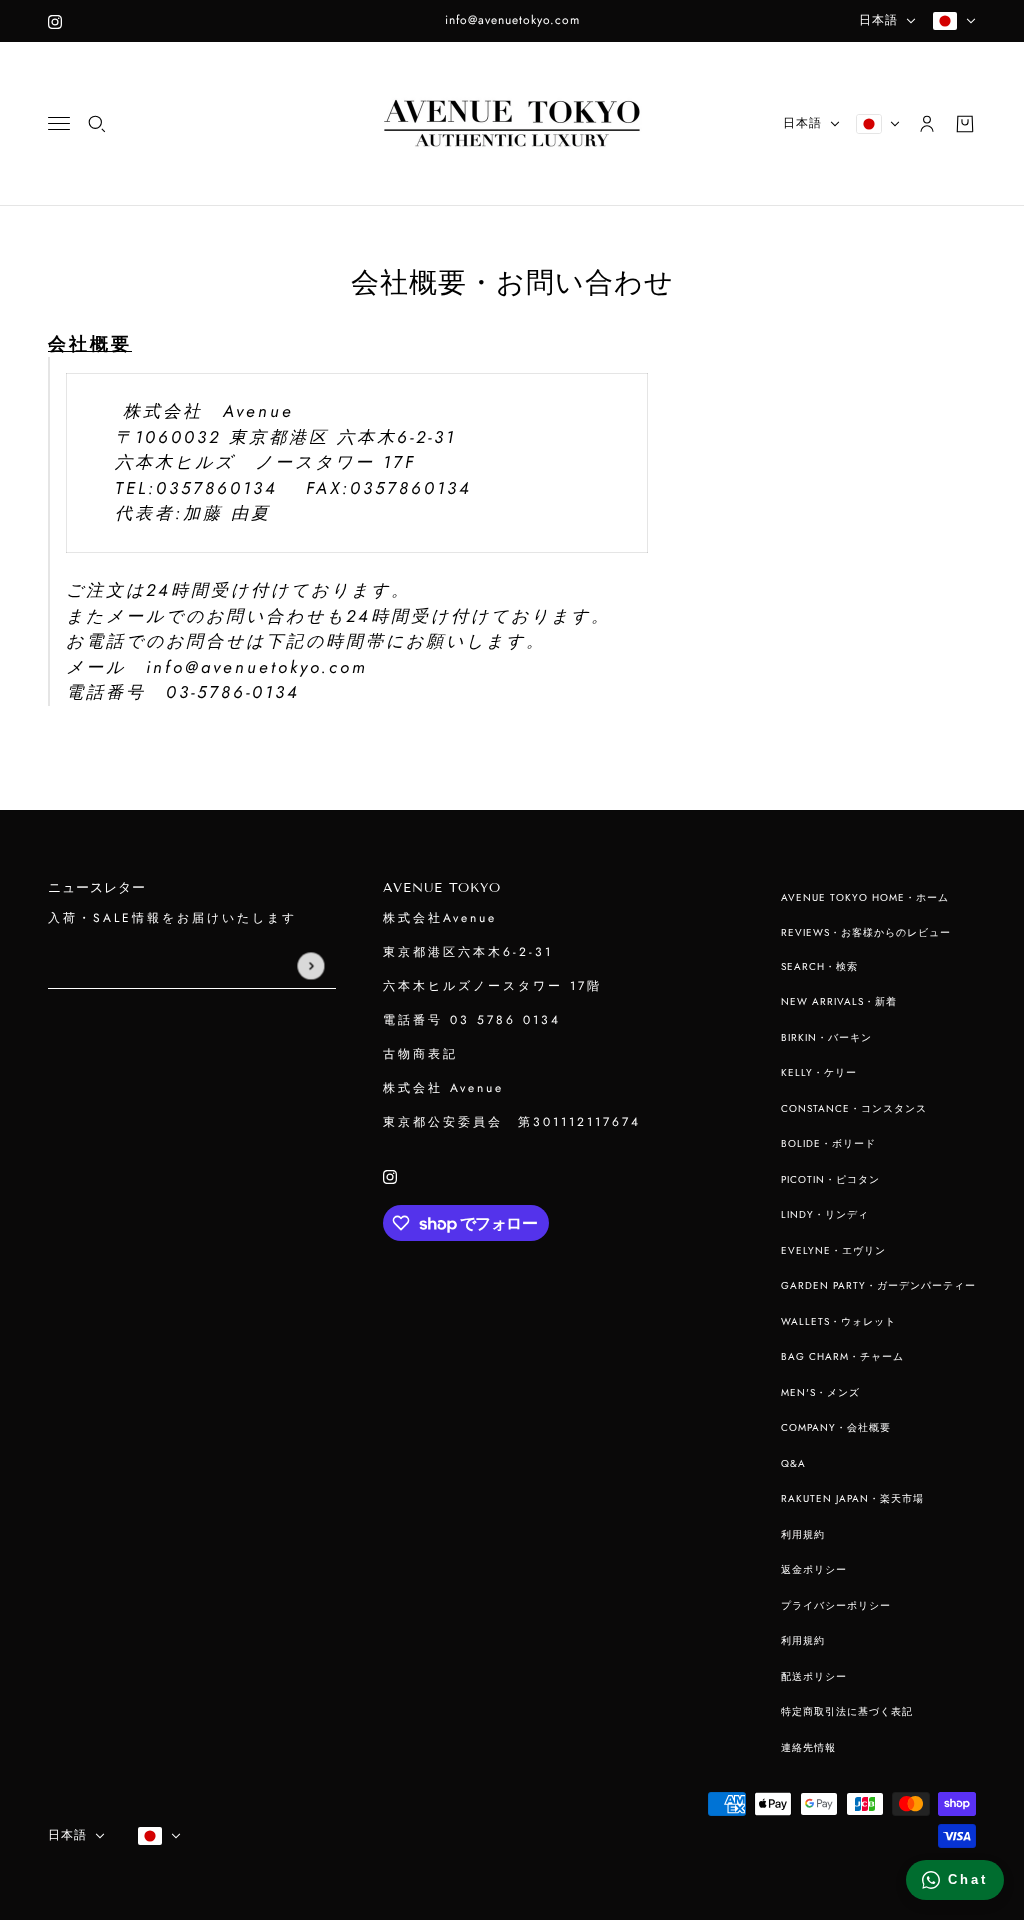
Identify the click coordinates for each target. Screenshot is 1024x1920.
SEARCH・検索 (819, 966)
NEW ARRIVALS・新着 (839, 1001)
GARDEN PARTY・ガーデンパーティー (878, 1285)
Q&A (793, 1463)
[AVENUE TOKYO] (512, 124)
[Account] (927, 124)
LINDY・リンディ (825, 1214)
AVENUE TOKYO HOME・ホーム (865, 897)
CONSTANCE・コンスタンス (854, 1108)
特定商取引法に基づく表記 (847, 1711)
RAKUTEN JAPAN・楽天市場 (852, 1498)
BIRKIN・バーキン (826, 1037)
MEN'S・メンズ (820, 1392)
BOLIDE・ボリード (828, 1143)
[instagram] (55, 21)
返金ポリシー (814, 1569)
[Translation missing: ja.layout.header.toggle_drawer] (59, 123)
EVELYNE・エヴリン (833, 1250)
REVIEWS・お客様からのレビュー (866, 932)
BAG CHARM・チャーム (842, 1356)
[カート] (965, 124)
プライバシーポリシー (836, 1605)
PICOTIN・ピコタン (830, 1179)
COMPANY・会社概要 (836, 1427)
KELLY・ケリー (819, 1072)
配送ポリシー (814, 1676)
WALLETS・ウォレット (838, 1321)
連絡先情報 (808, 1747)
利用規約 (803, 1534)
